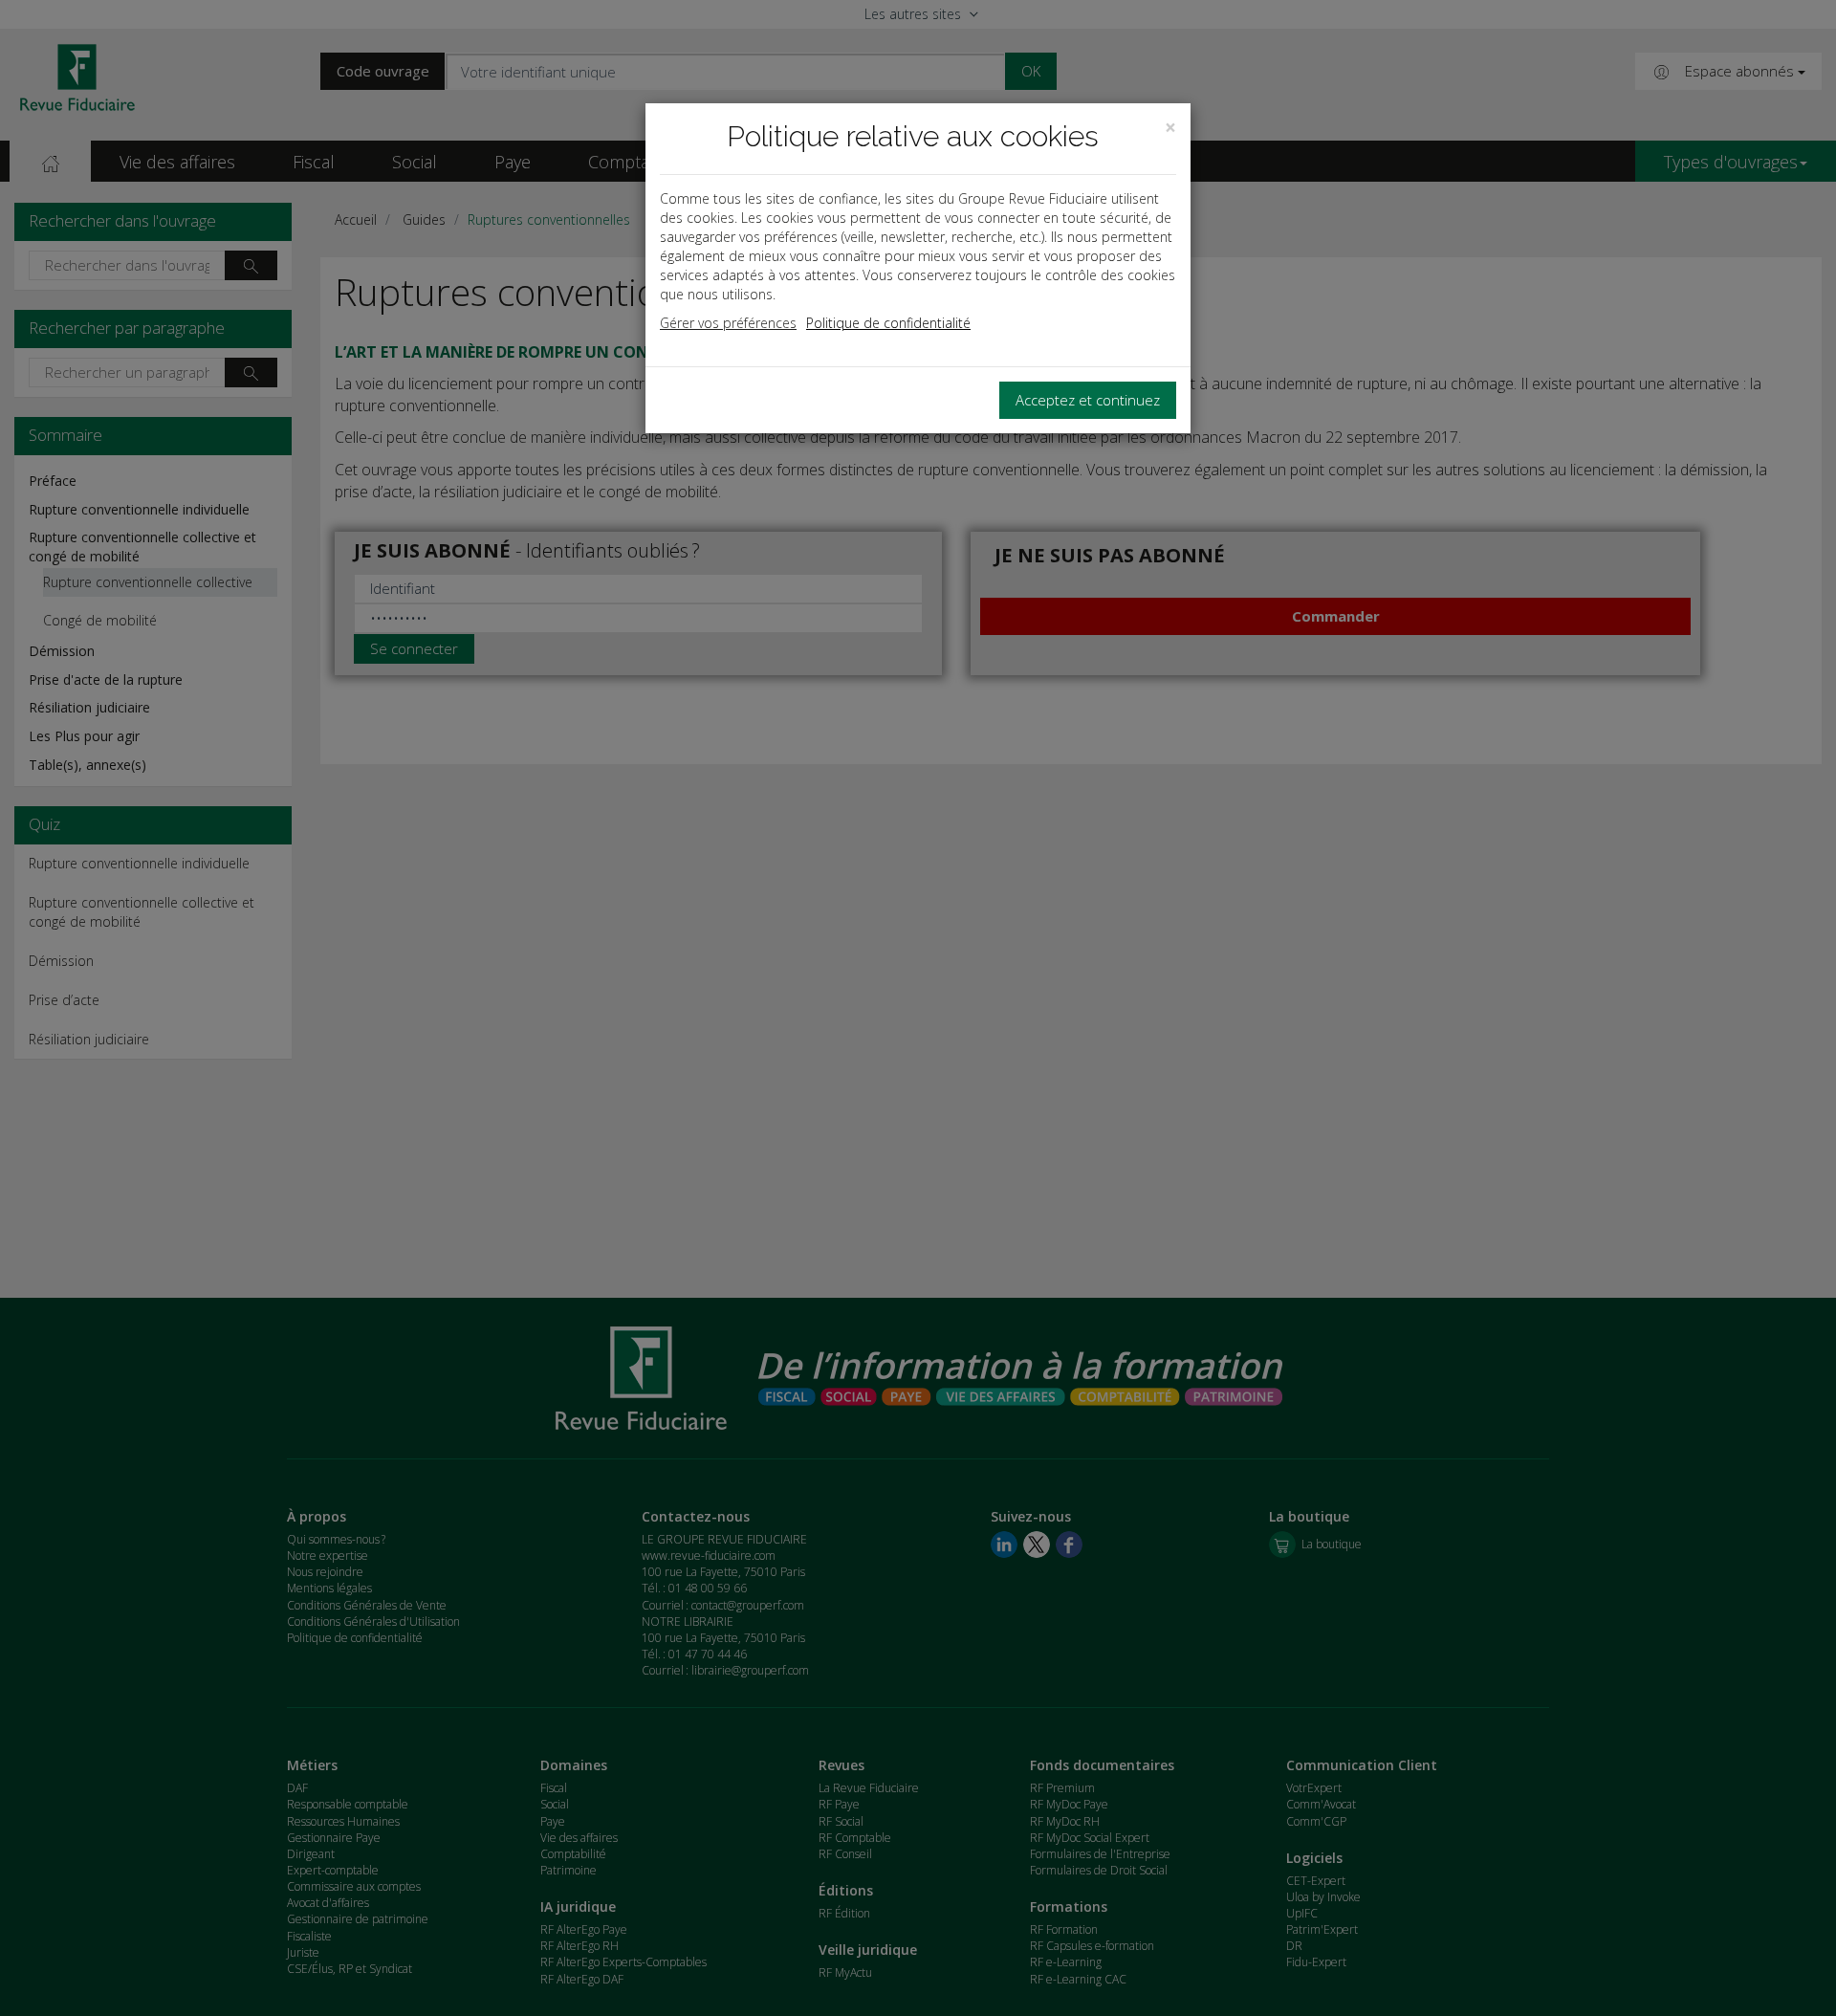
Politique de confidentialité (888, 323)
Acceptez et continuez (1088, 400)
